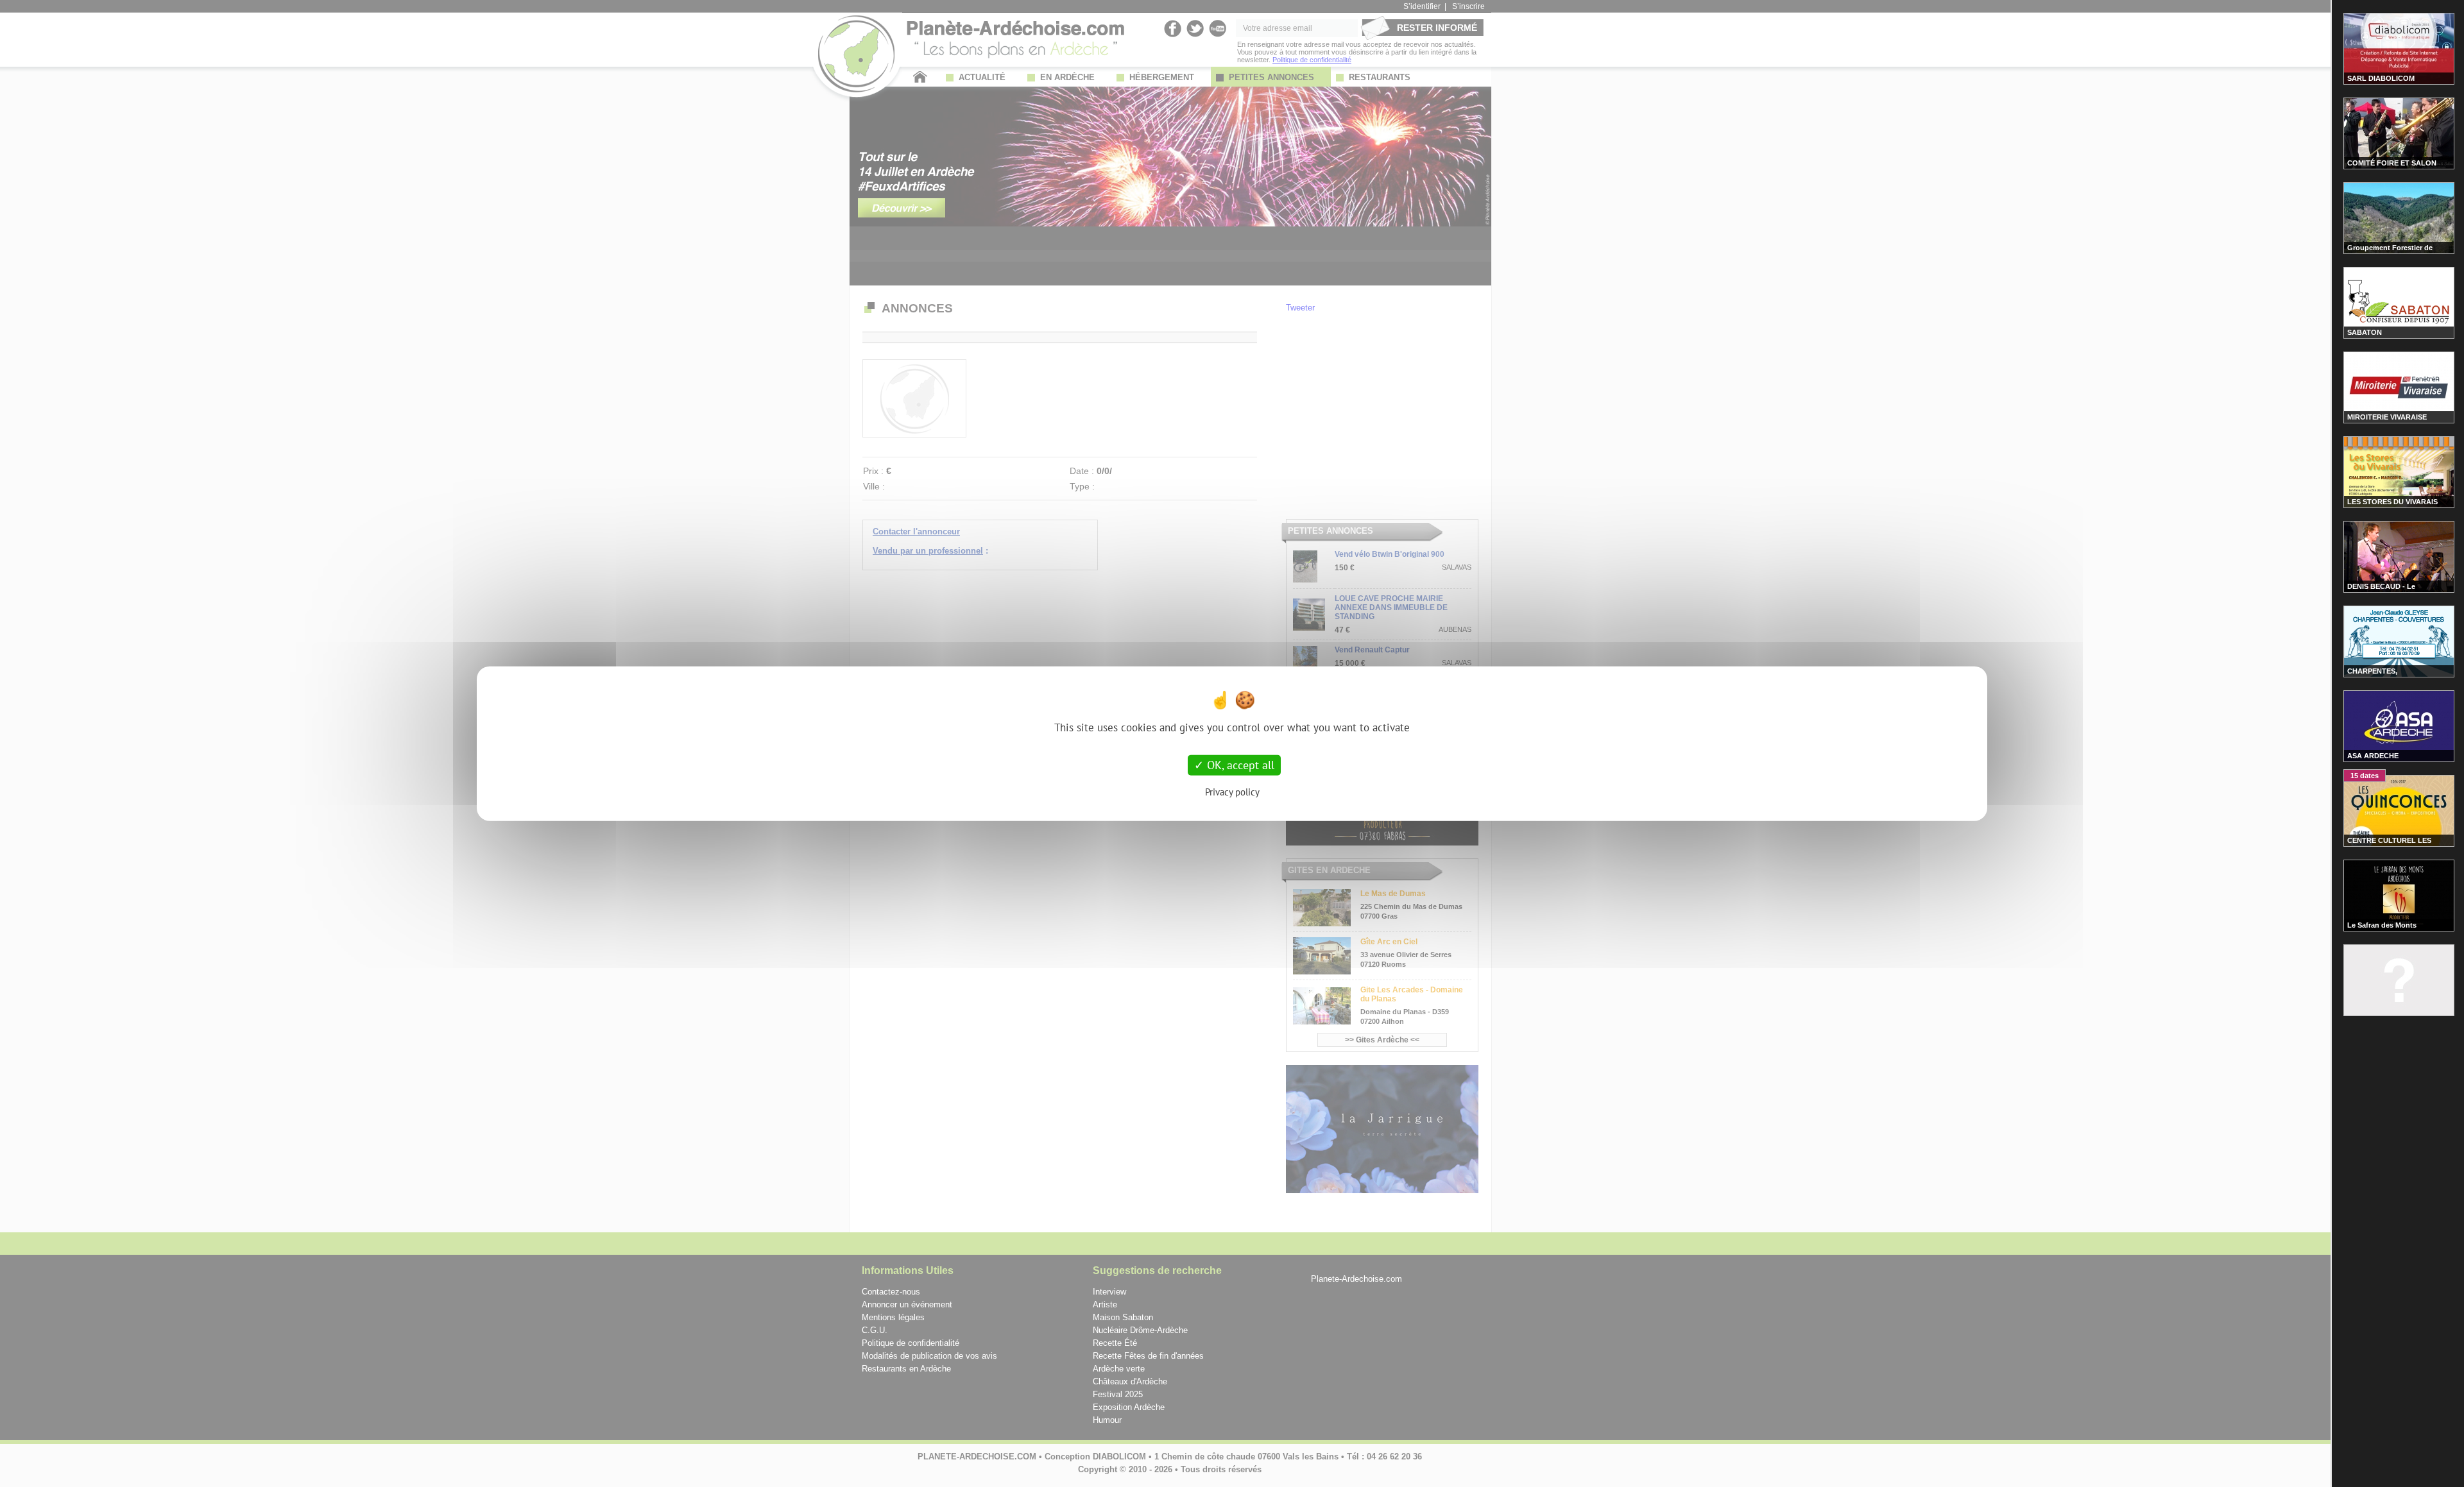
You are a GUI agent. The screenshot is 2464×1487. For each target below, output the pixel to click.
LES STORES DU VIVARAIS (2392, 502)
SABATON (2365, 332)
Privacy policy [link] (1232, 791)
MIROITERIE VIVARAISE (2387, 417)
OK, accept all (1239, 765)
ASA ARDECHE (2373, 756)
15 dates (2365, 776)
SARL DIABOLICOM (2381, 78)
